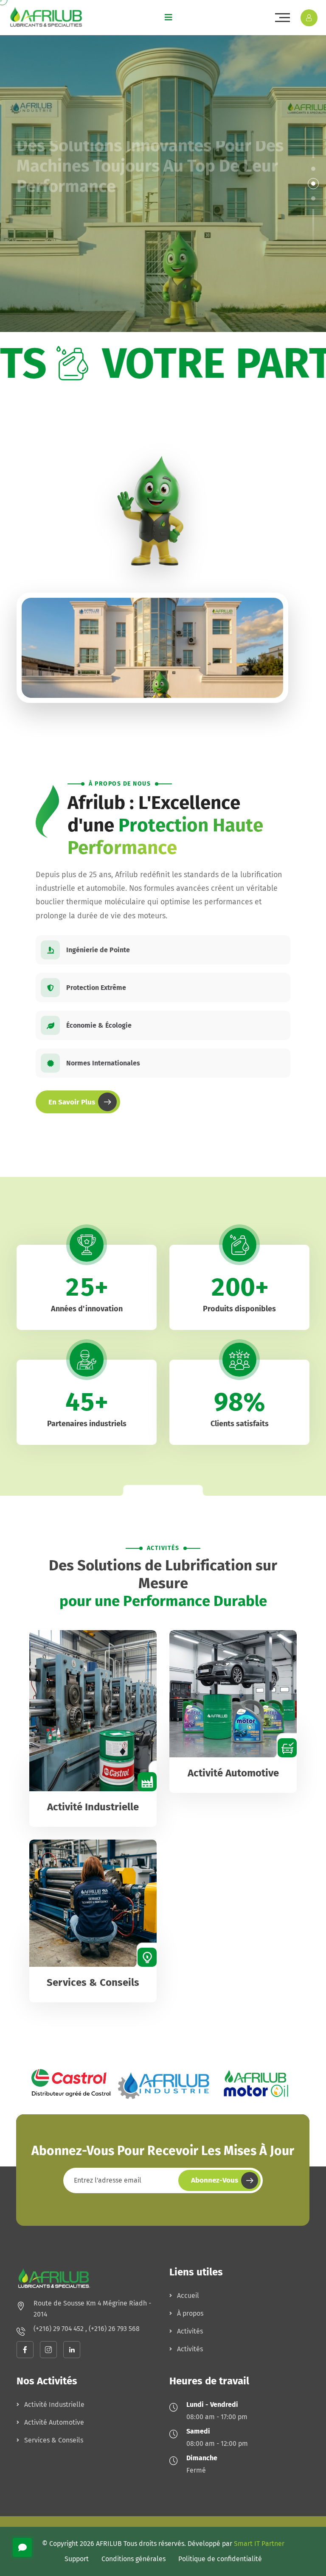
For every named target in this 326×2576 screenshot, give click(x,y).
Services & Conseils (93, 1982)
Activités (190, 2331)
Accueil (188, 2296)
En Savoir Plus (72, 1102)
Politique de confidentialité (220, 2559)
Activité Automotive (233, 1773)
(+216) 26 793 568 (114, 2329)
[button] (313, 169)
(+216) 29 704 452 (59, 2329)
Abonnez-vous (215, 2180)
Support (77, 2559)
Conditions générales (133, 2559)
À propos (190, 2313)
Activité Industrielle (93, 1807)
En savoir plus (53, 246)
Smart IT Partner (259, 2544)
